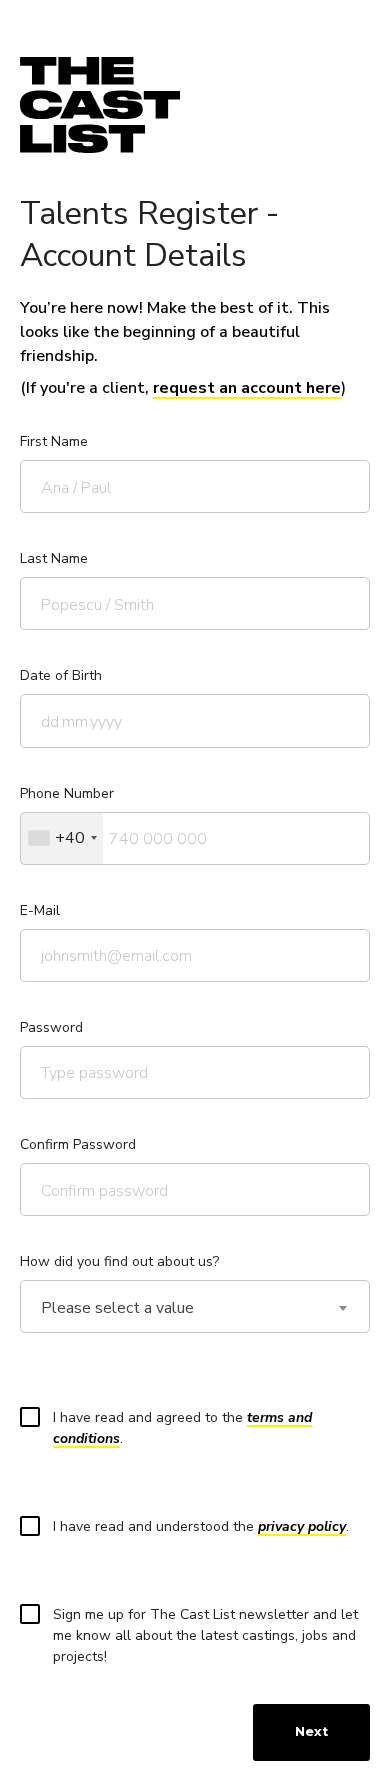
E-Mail (40, 910)
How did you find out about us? (119, 1261)
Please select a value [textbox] (117, 1308)
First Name (54, 441)
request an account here (247, 388)
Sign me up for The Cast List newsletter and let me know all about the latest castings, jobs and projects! (205, 1635)
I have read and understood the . (201, 1526)
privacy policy (302, 1526)
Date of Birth (61, 675)
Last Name (54, 558)
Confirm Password (78, 1144)
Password (51, 1027)
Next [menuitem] (311, 1731)
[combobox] (62, 838)
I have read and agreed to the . (182, 1428)
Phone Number (67, 793)
